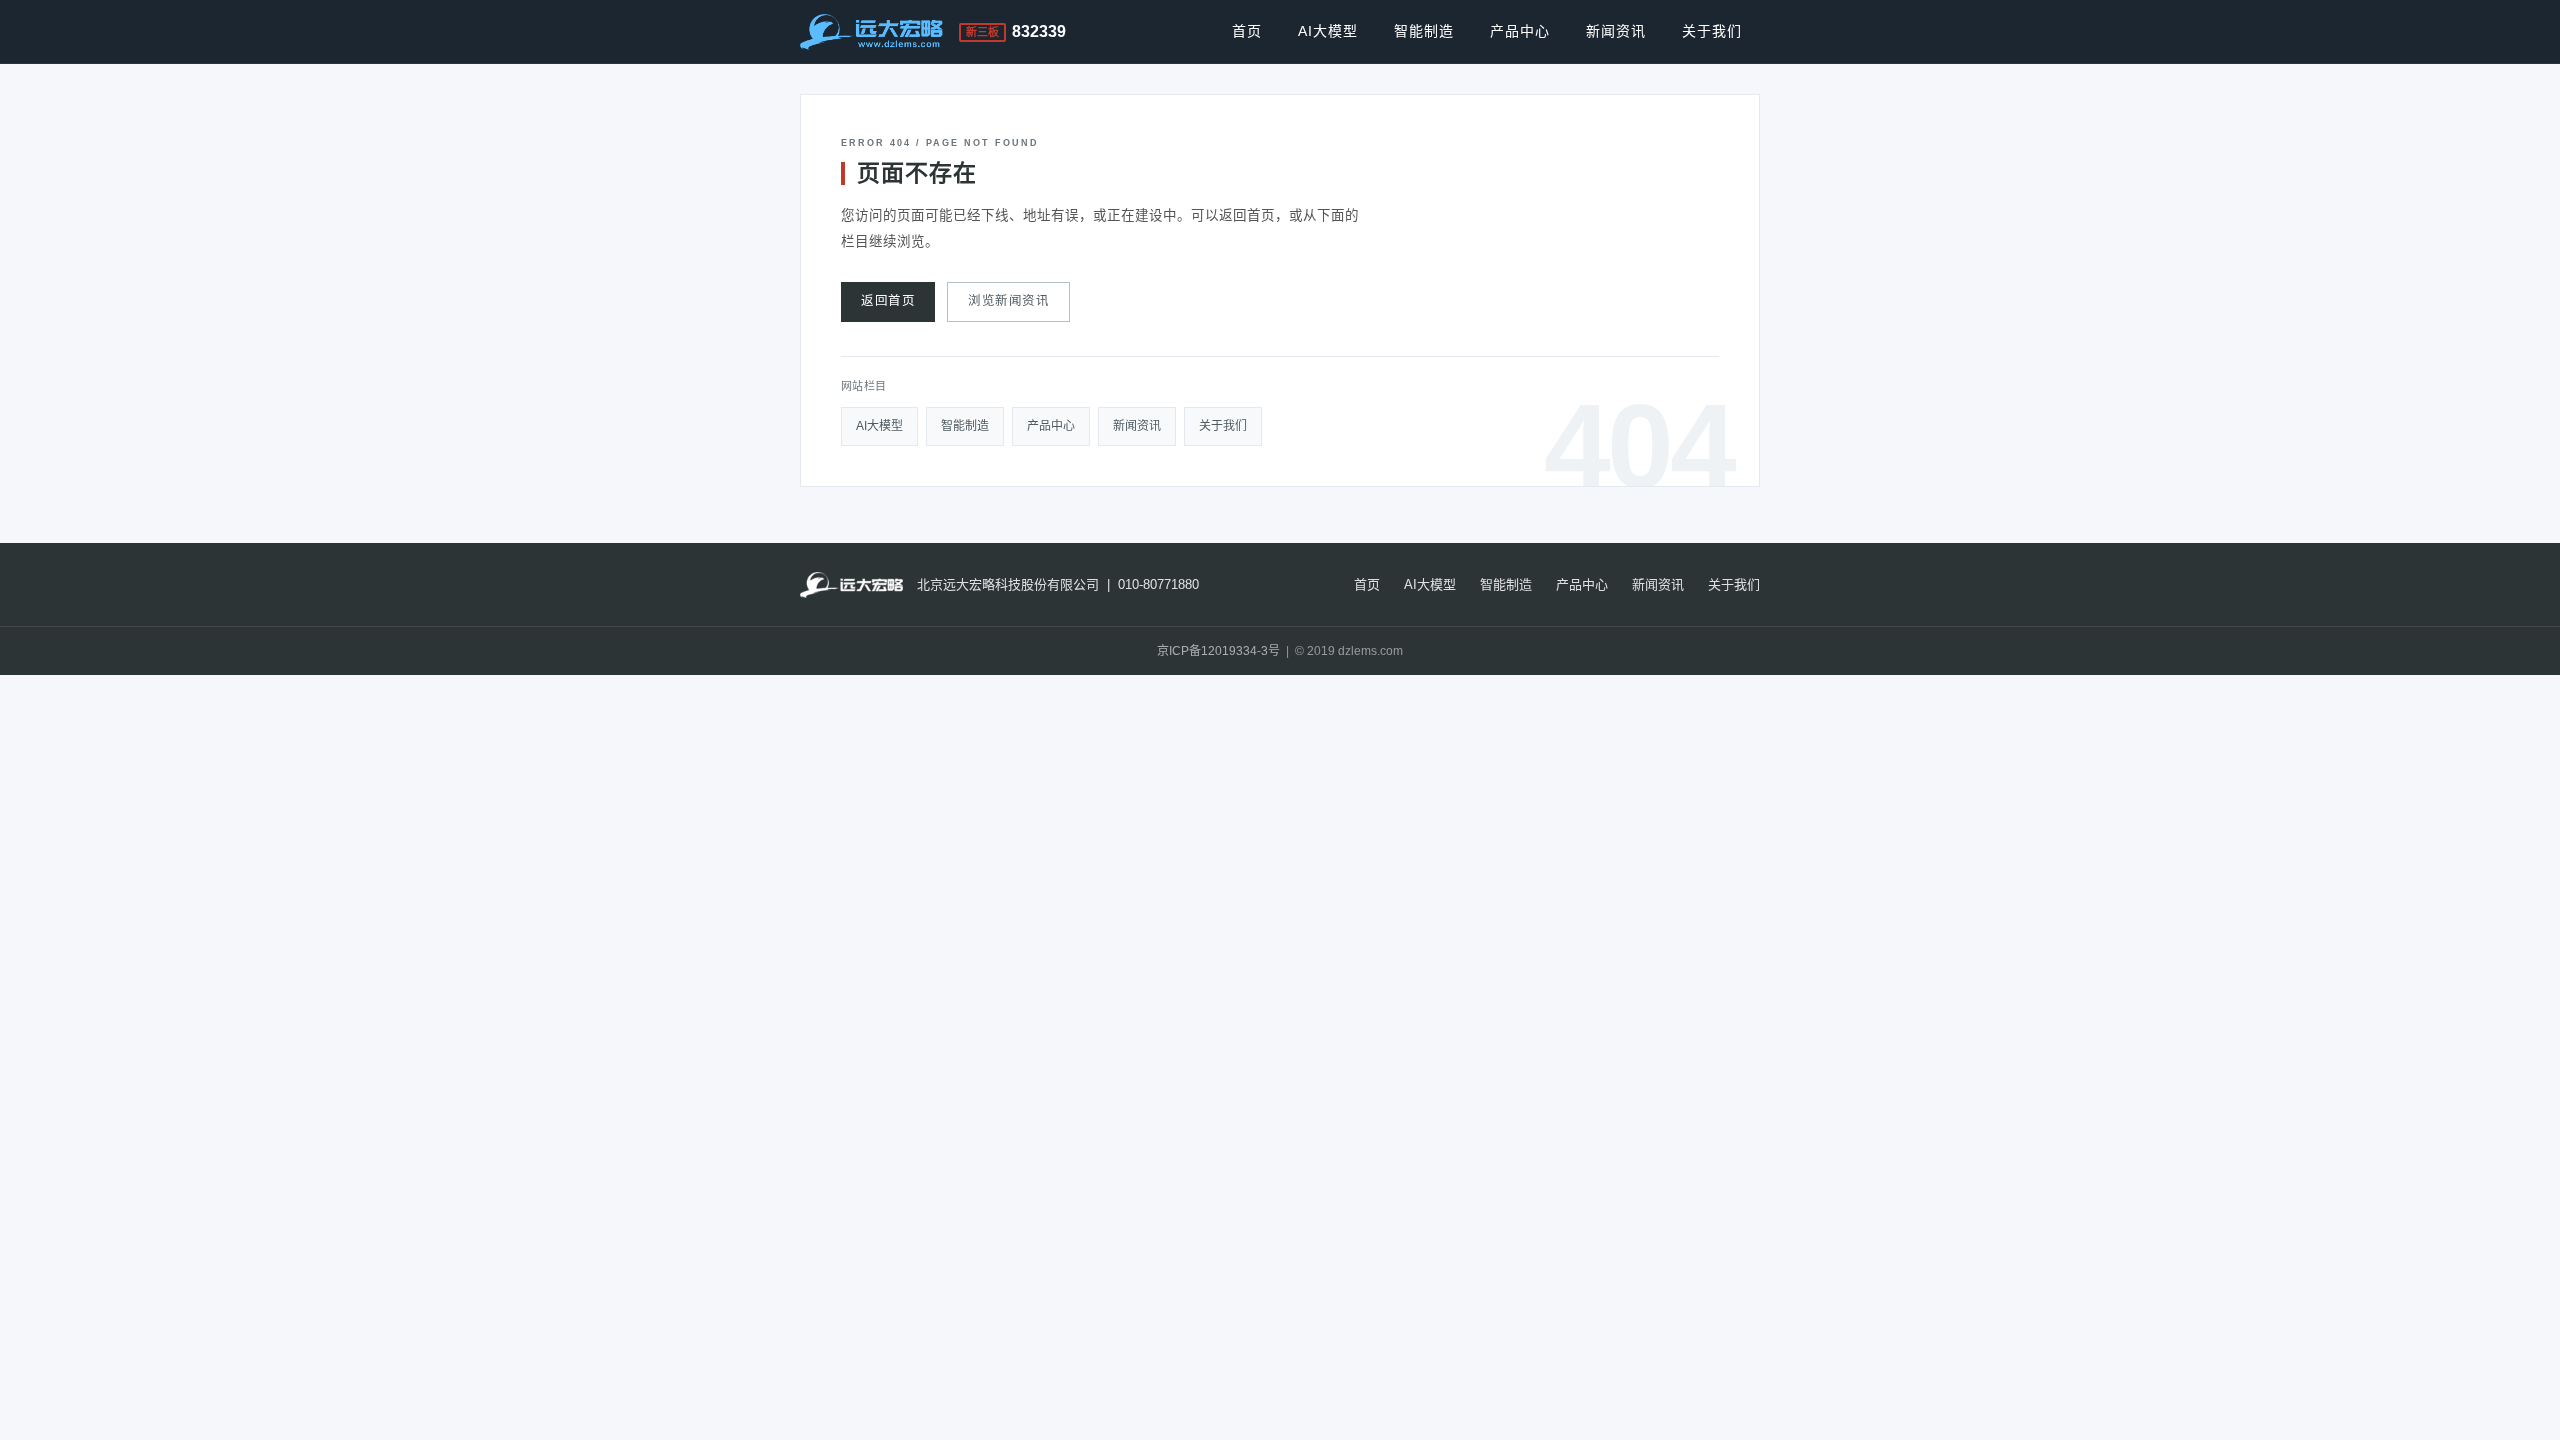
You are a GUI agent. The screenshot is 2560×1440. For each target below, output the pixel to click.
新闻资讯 (1616, 31)
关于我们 (1712, 31)
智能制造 (1424, 31)
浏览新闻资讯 (1008, 301)
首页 (1247, 31)
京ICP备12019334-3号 (1218, 651)
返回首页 (888, 301)
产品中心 (1520, 31)
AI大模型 (1328, 31)
